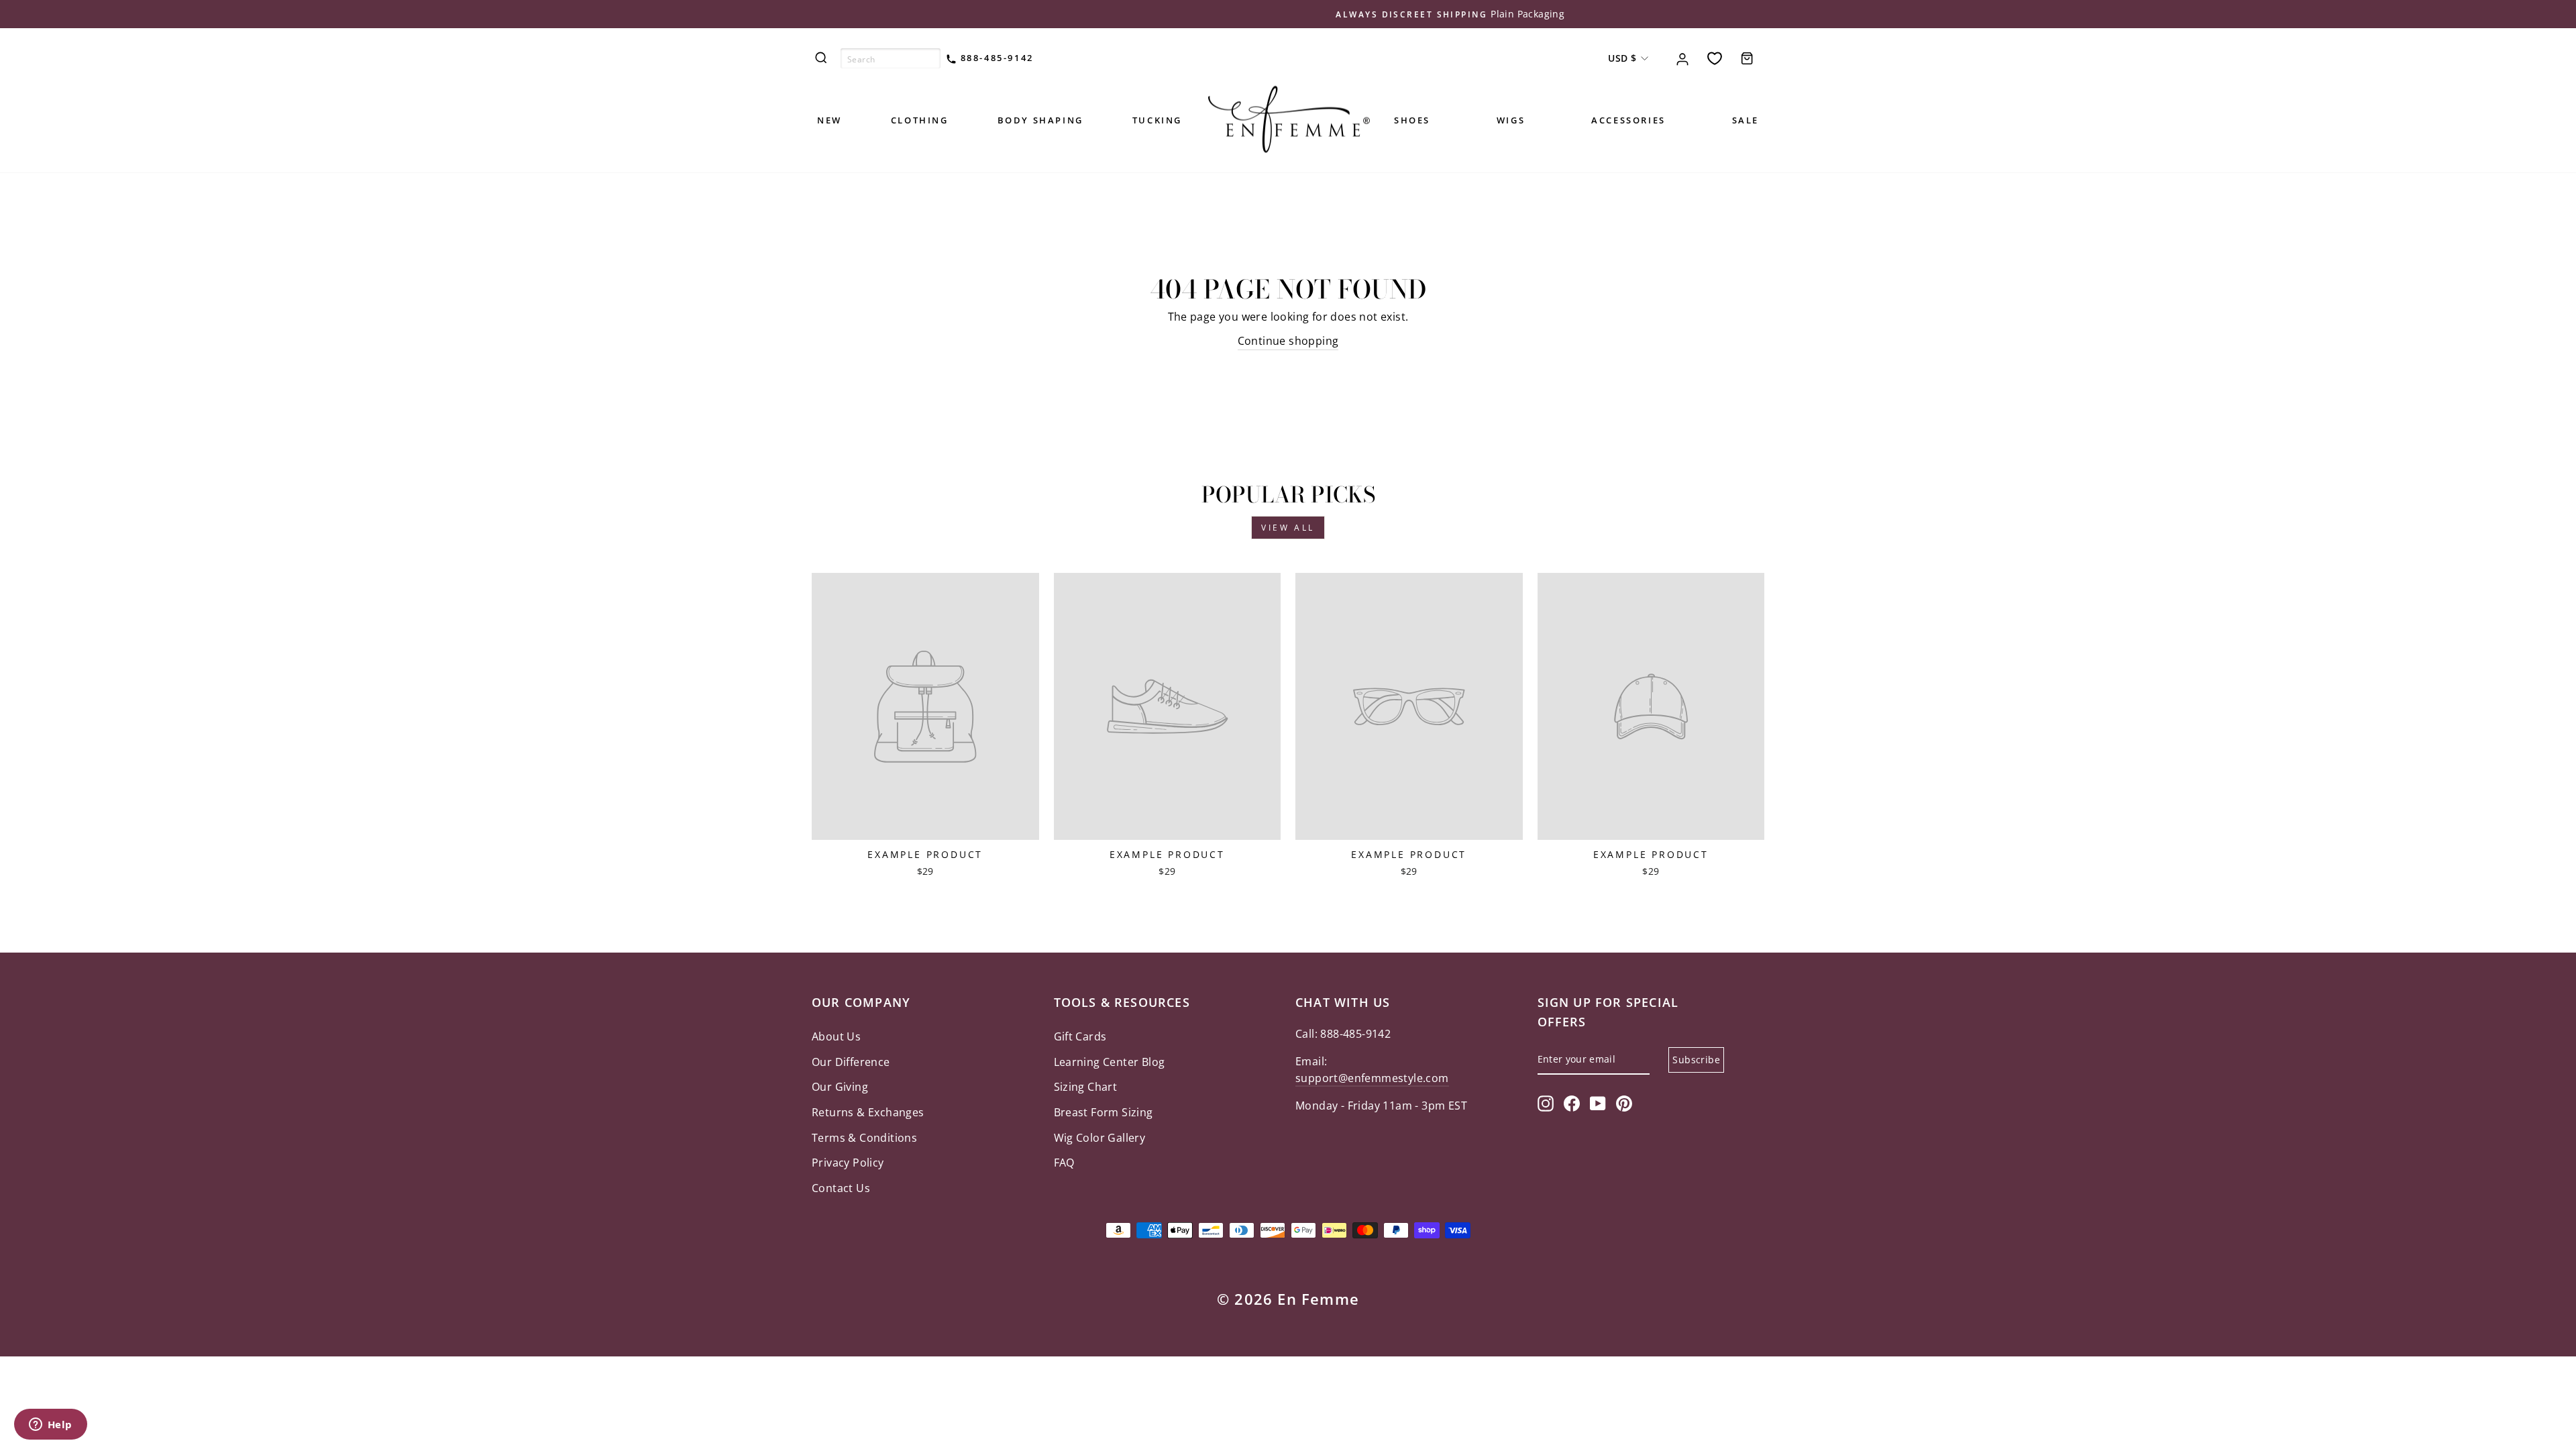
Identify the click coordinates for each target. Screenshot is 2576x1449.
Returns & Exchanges (868, 1112)
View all (1288, 528)
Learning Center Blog (1110, 1062)
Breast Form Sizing (1104, 1112)
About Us (836, 1036)
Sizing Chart (1086, 1087)
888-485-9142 (995, 58)
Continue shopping (1288, 341)
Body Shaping (1040, 120)
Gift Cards (1080, 1036)
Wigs (1511, 120)
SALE (1746, 120)
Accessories (1628, 120)
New (829, 120)
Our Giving (840, 1087)
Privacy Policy (848, 1163)
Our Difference (851, 1062)
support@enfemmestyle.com (1372, 1078)
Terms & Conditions (864, 1138)
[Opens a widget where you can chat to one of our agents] (50, 1426)
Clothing (920, 120)
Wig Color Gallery (1100, 1138)
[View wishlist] (1715, 58)
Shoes (1412, 120)
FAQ (1064, 1163)
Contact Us (841, 1188)
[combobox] (891, 58)
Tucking (1157, 120)
